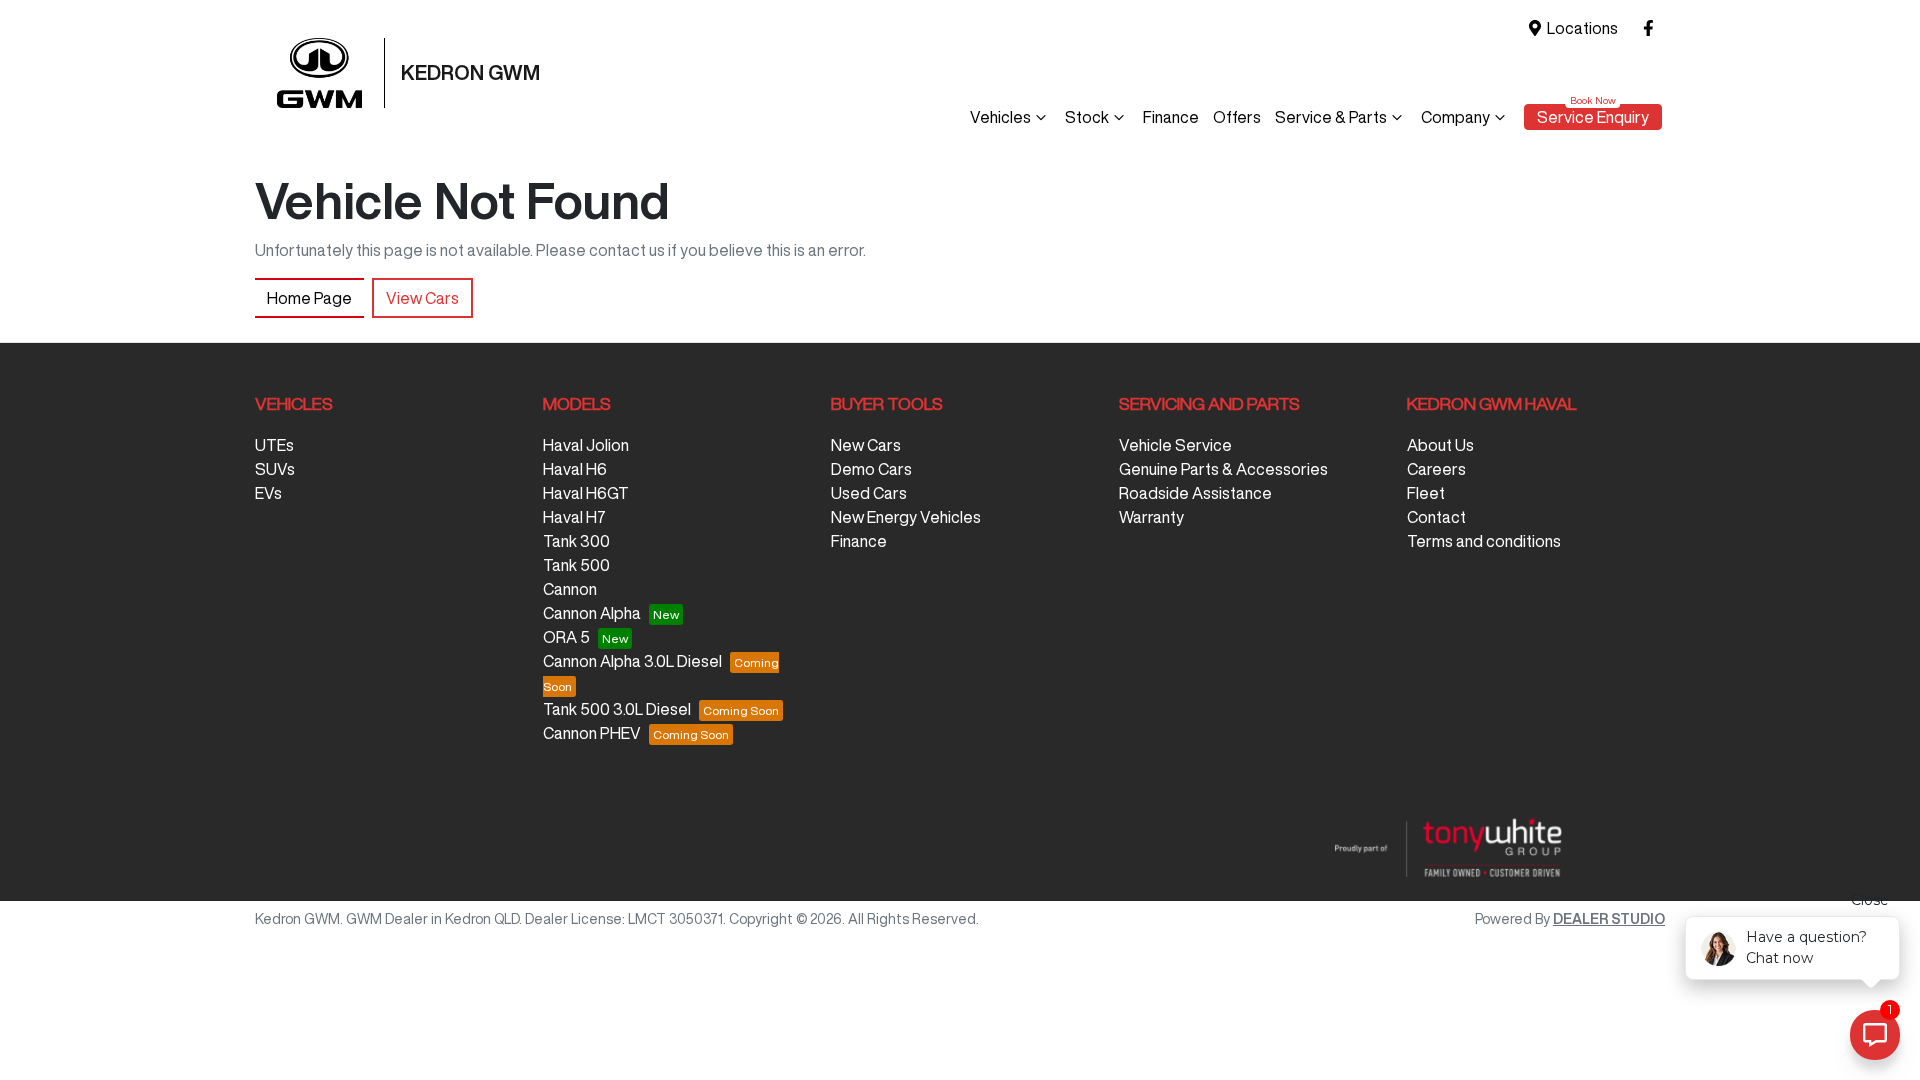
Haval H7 (574, 517)
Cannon (570, 589)
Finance (1171, 117)
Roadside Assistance (1195, 493)
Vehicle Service (1175, 445)
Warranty (1151, 517)
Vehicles (1000, 117)
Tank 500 (576, 565)
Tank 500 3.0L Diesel (617, 709)
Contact (1436, 517)
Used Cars (869, 493)
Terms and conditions (1484, 541)
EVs (268, 493)
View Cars (422, 298)
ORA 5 (566, 637)
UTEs (274, 445)
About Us (1440, 445)
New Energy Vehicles (906, 517)
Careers (1436, 469)
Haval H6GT (586, 493)
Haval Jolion (586, 445)
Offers (1237, 117)
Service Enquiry (1593, 117)
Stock (1087, 117)
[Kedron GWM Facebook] (1652, 28)
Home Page (309, 298)
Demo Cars (871, 469)
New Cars (866, 445)
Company (1455, 117)
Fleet (1426, 493)
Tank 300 (576, 541)
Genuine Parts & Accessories (1223, 469)
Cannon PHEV (592, 733)
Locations (1582, 28)
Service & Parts (1331, 117)
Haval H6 (575, 469)
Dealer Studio (1609, 919)
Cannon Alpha (592, 613)
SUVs (275, 469)
